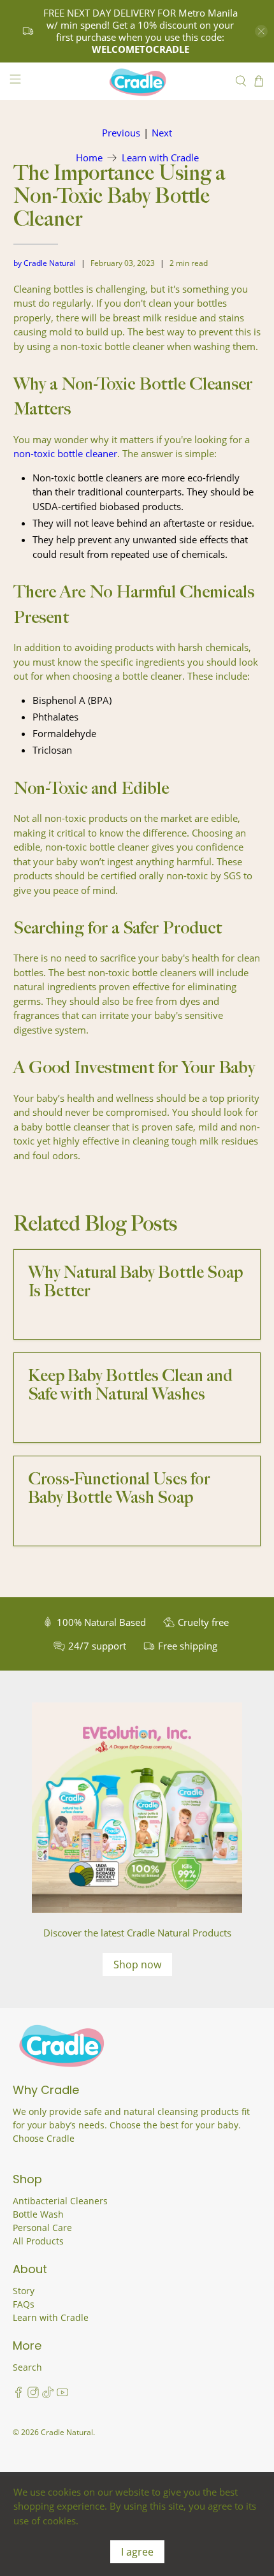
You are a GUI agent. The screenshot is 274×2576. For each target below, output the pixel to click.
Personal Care (42, 2228)
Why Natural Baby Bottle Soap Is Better (135, 1282)
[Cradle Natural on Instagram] (33, 2395)
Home (89, 158)
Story (24, 2291)
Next (162, 133)
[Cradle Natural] (137, 82)
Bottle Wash (38, 2214)
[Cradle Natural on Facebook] (18, 2395)
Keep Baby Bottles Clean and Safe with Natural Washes (130, 1386)
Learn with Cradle (160, 158)
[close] (261, 31)
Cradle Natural (67, 2432)
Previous (121, 133)
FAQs (24, 2304)
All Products (38, 2241)
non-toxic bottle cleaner (65, 453)
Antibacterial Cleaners (60, 2201)
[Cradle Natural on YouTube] (62, 2395)
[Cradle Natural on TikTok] (48, 2395)
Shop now (137, 1965)
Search (27, 2367)
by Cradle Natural (45, 263)
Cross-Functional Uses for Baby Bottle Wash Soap (119, 1489)
